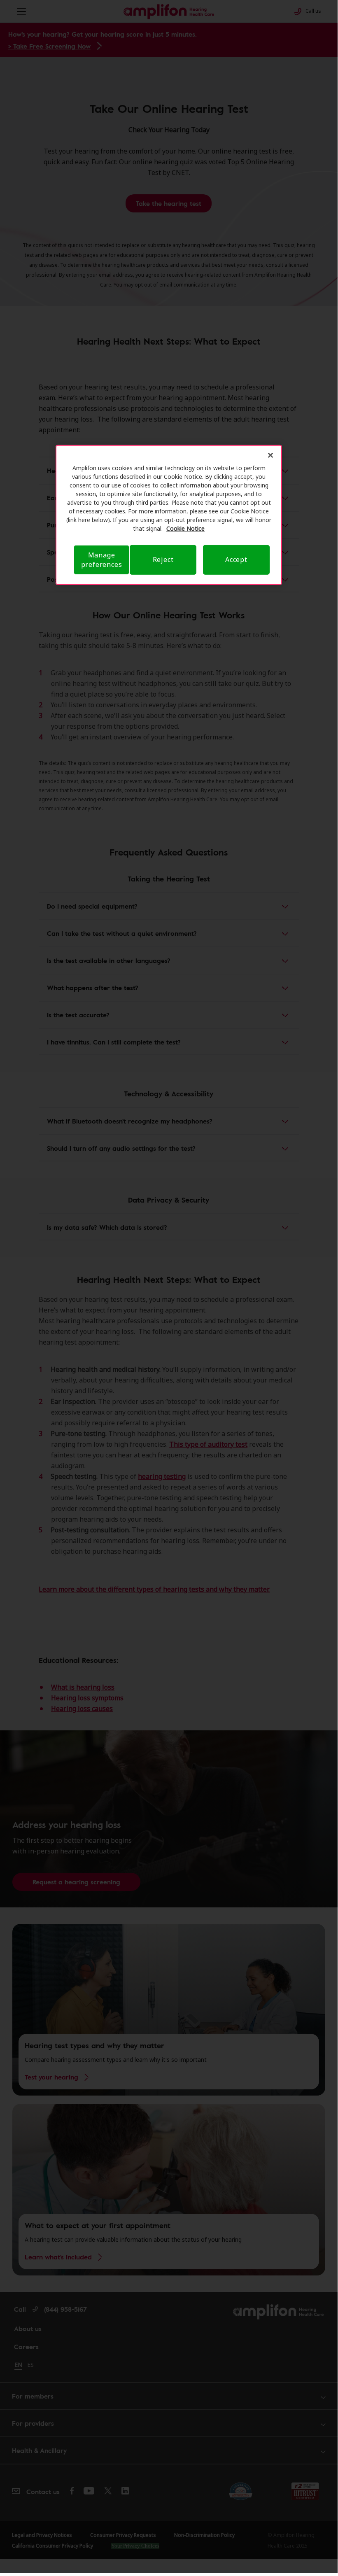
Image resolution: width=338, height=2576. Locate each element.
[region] (169, 515)
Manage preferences (102, 560)
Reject (163, 559)
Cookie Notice (185, 528)
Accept (236, 559)
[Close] (270, 455)
